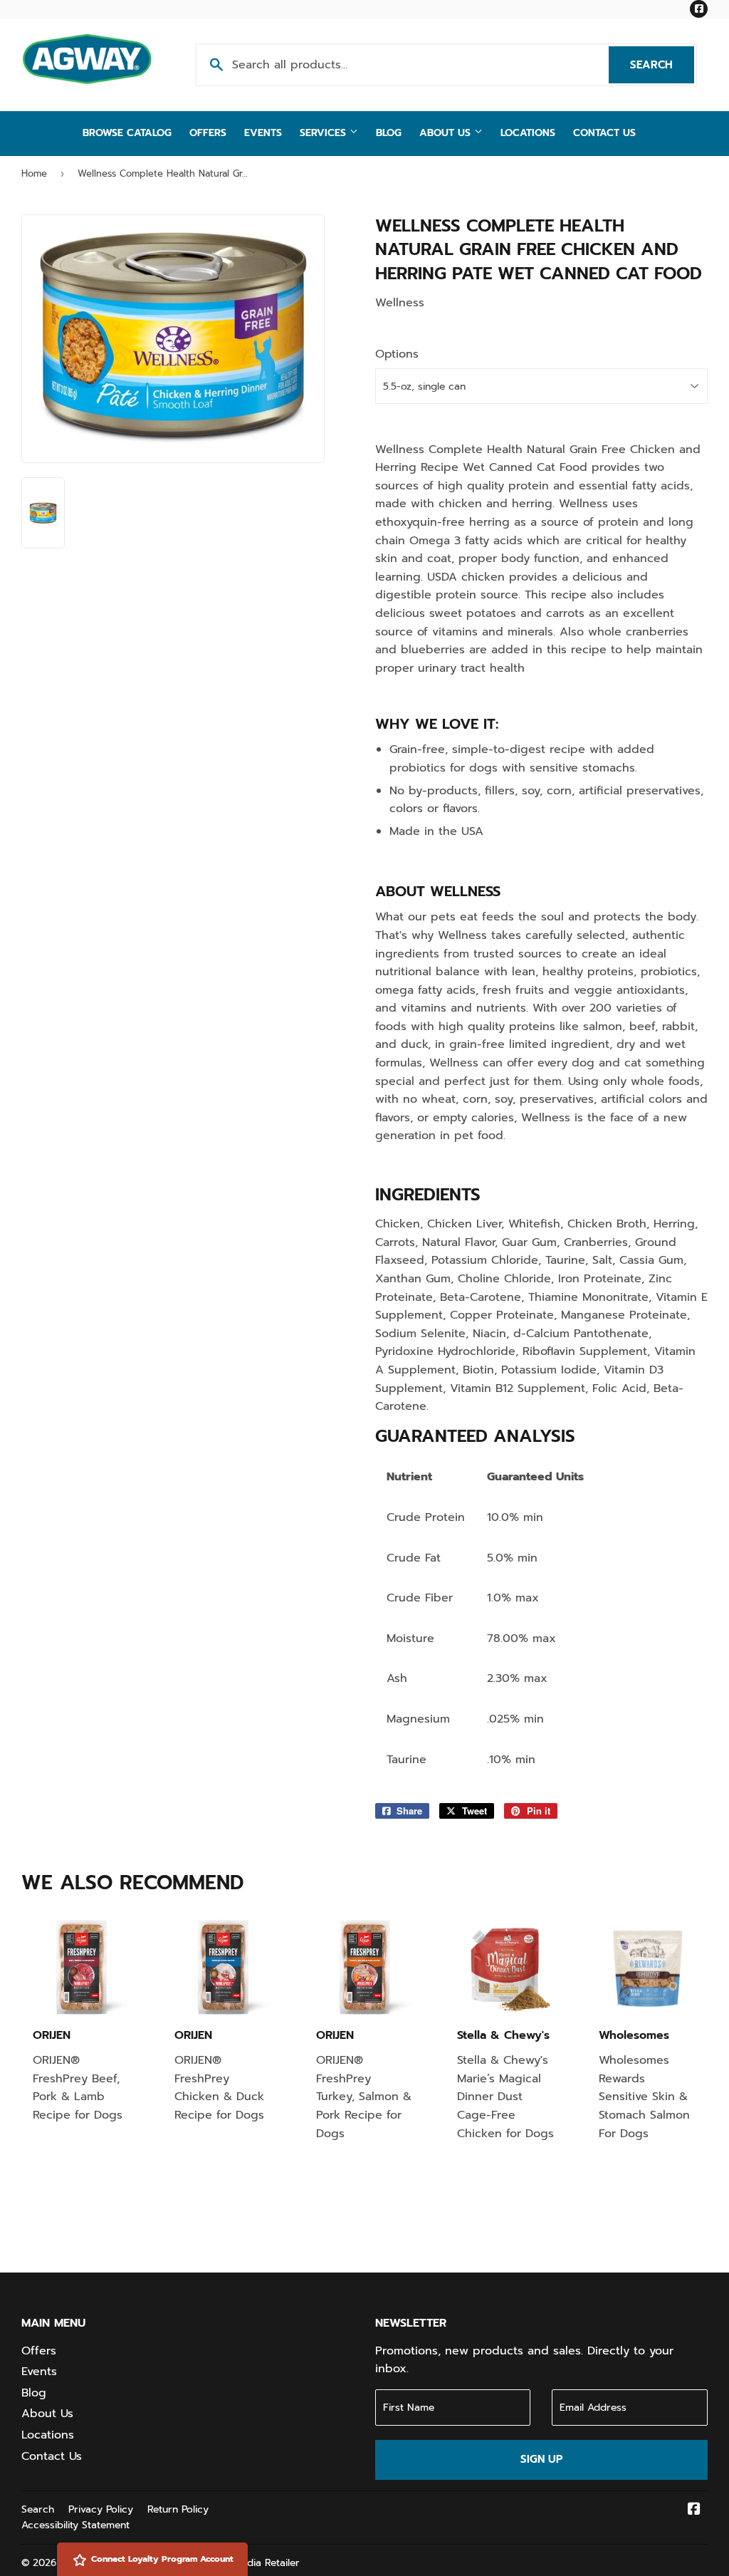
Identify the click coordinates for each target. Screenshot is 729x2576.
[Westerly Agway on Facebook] (694, 2510)
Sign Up (541, 2459)
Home (34, 173)
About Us (447, 133)
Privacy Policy (101, 2509)
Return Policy (178, 2509)
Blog (389, 133)
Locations (528, 133)
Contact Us (604, 133)
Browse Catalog (127, 133)
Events (263, 133)
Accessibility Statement (75, 2525)
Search (662, 65)
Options (397, 354)
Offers (208, 133)
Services (325, 133)
